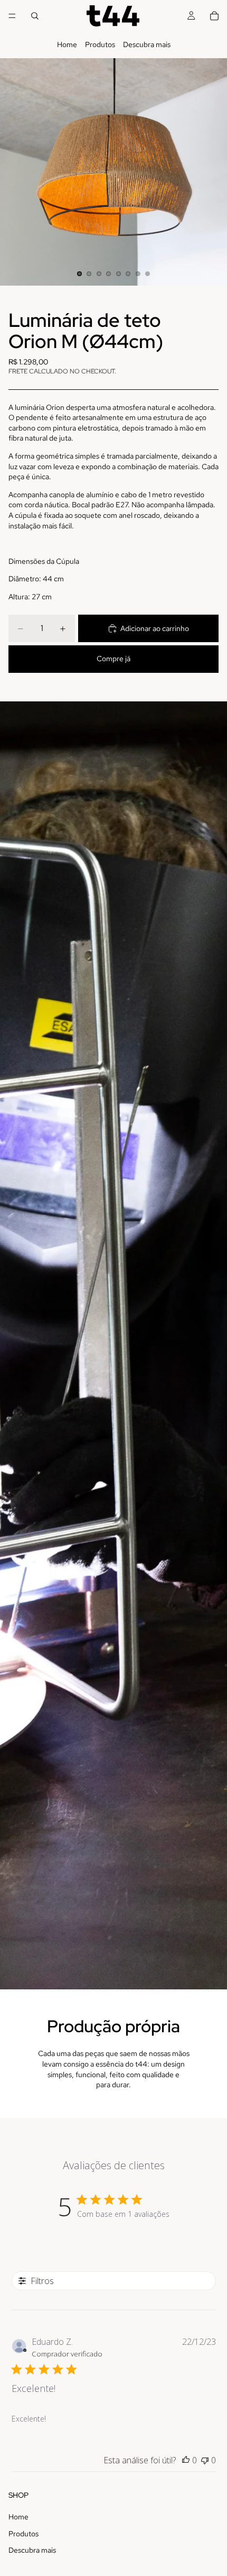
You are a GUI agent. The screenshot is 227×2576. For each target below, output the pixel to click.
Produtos (100, 44)
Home (67, 44)
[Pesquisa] (35, 16)
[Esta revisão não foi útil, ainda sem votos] (205, 2460)
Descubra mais (147, 44)
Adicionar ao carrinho (155, 628)
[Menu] (12, 16)
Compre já (113, 659)
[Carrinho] (214, 16)
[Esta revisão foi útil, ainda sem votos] (186, 2460)
